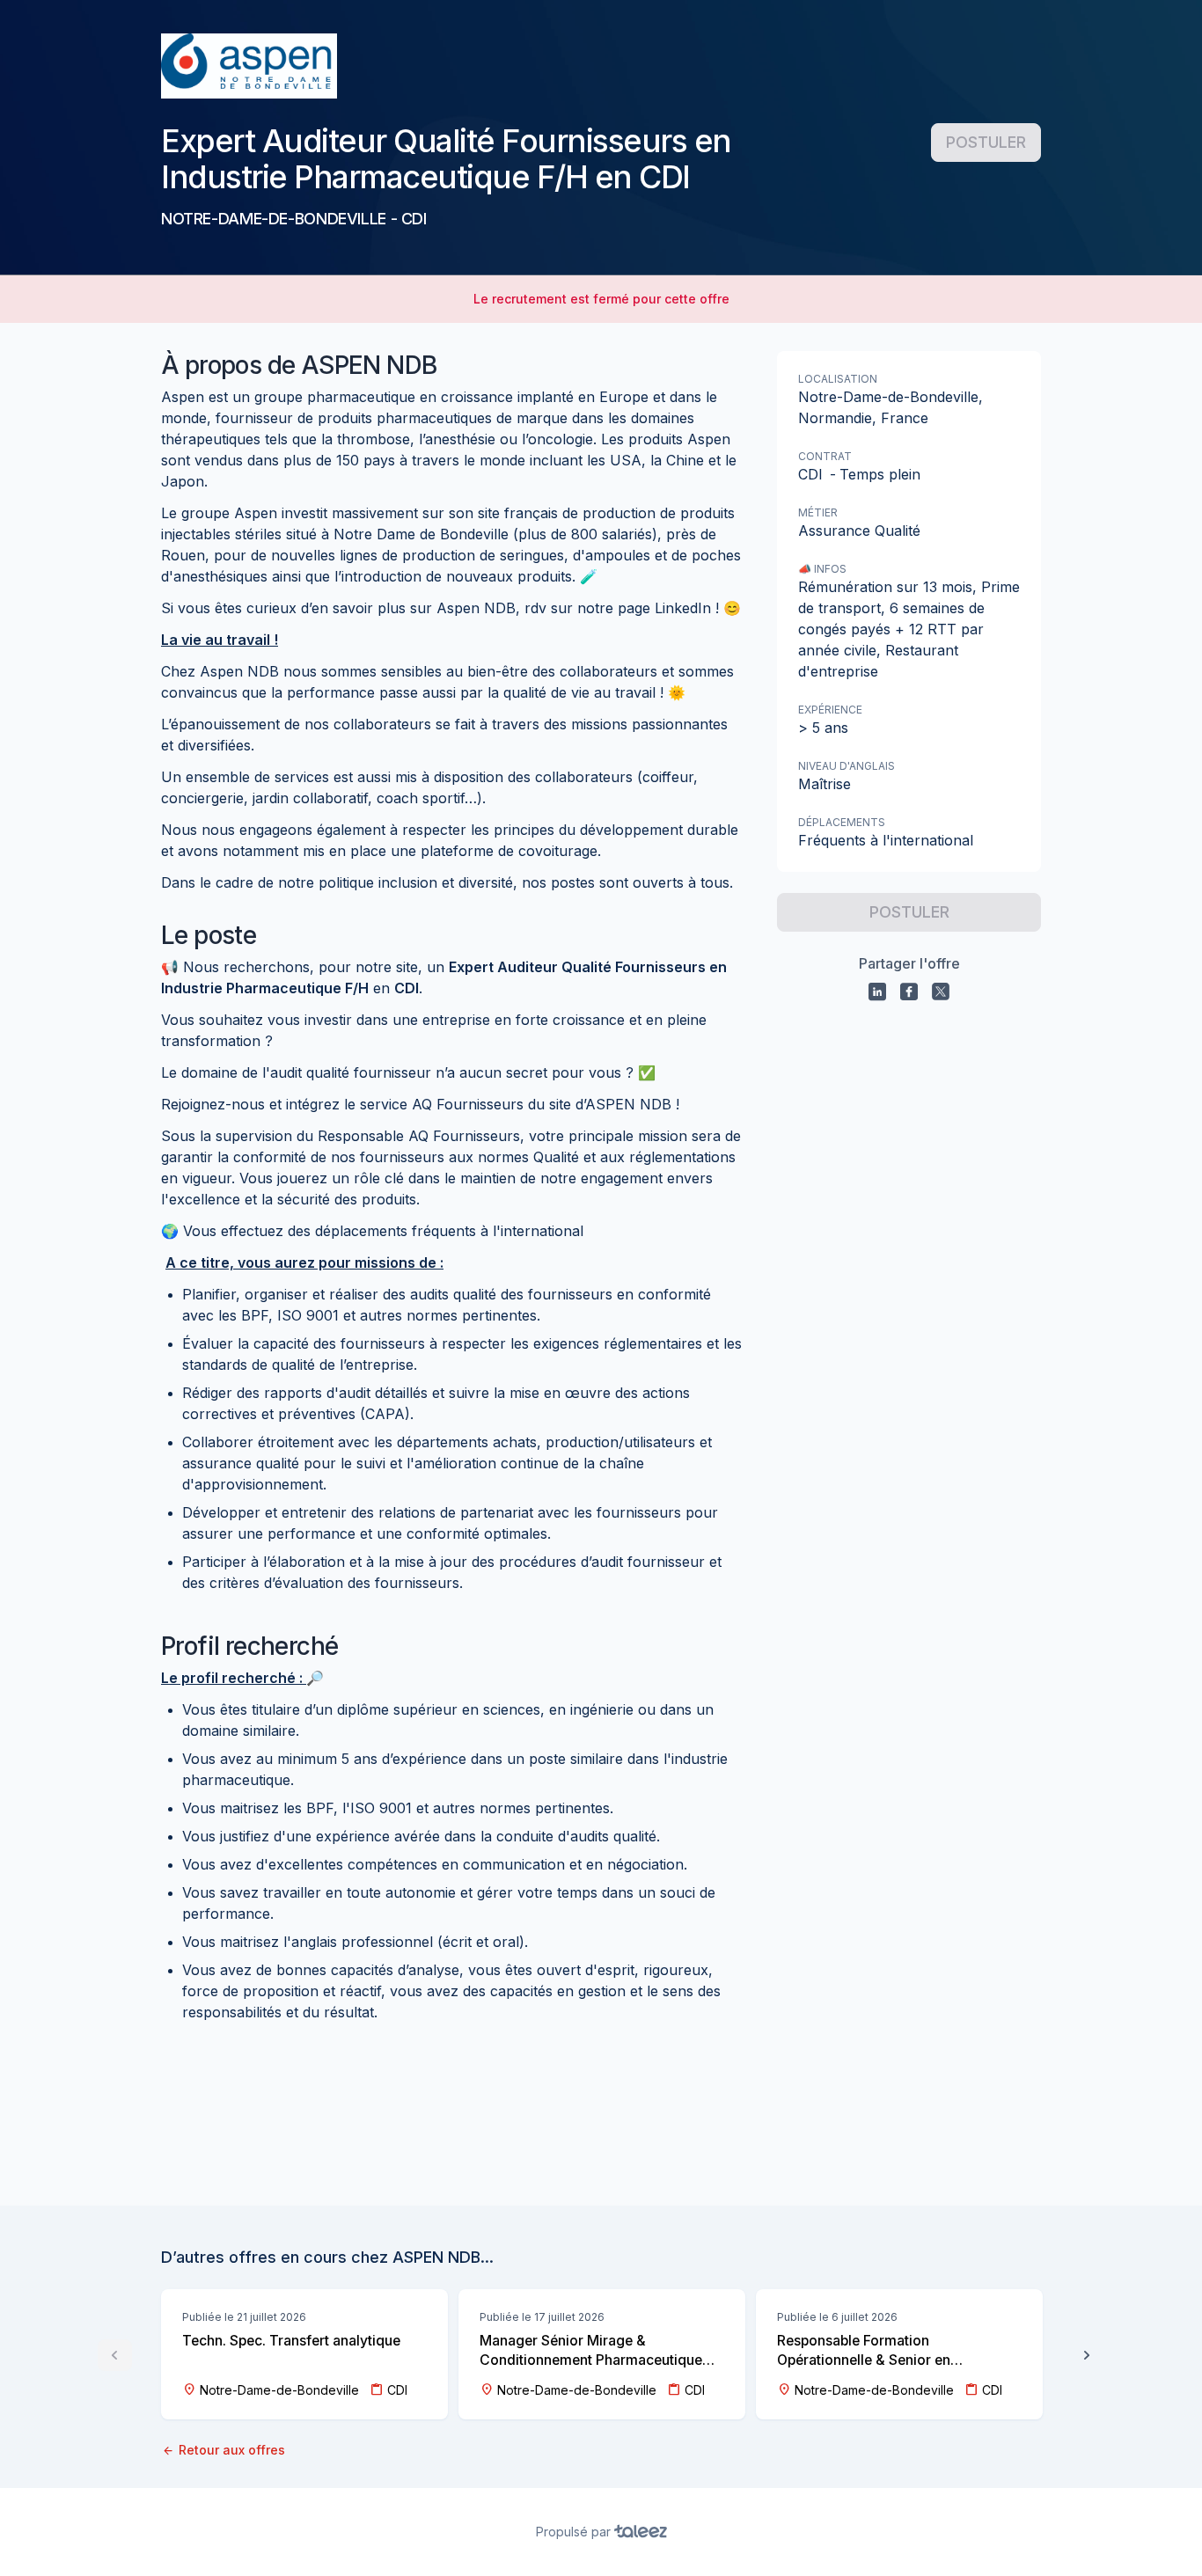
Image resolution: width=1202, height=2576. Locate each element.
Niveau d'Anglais (847, 766)
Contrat (825, 456)
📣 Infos (822, 569)
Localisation (838, 379)
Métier (818, 512)
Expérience (830, 710)
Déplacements (842, 822)
